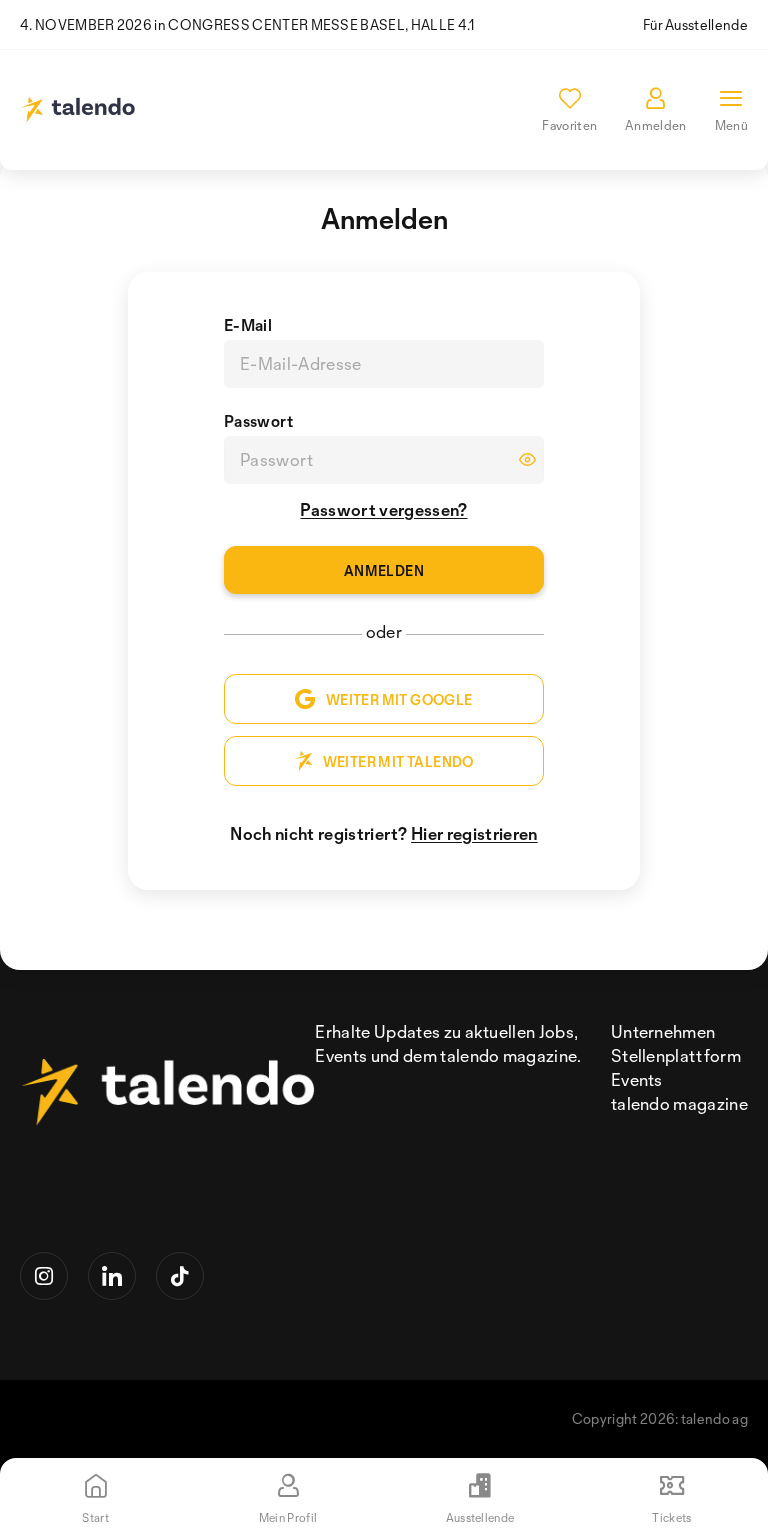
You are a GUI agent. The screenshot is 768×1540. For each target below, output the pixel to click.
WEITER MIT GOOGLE (399, 699)
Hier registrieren (474, 833)
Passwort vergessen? (383, 509)
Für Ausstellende (695, 24)
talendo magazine (679, 1103)
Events (637, 1079)
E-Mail (248, 325)
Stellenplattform (676, 1055)
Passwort (259, 421)
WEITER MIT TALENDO (398, 761)
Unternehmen (663, 1031)
